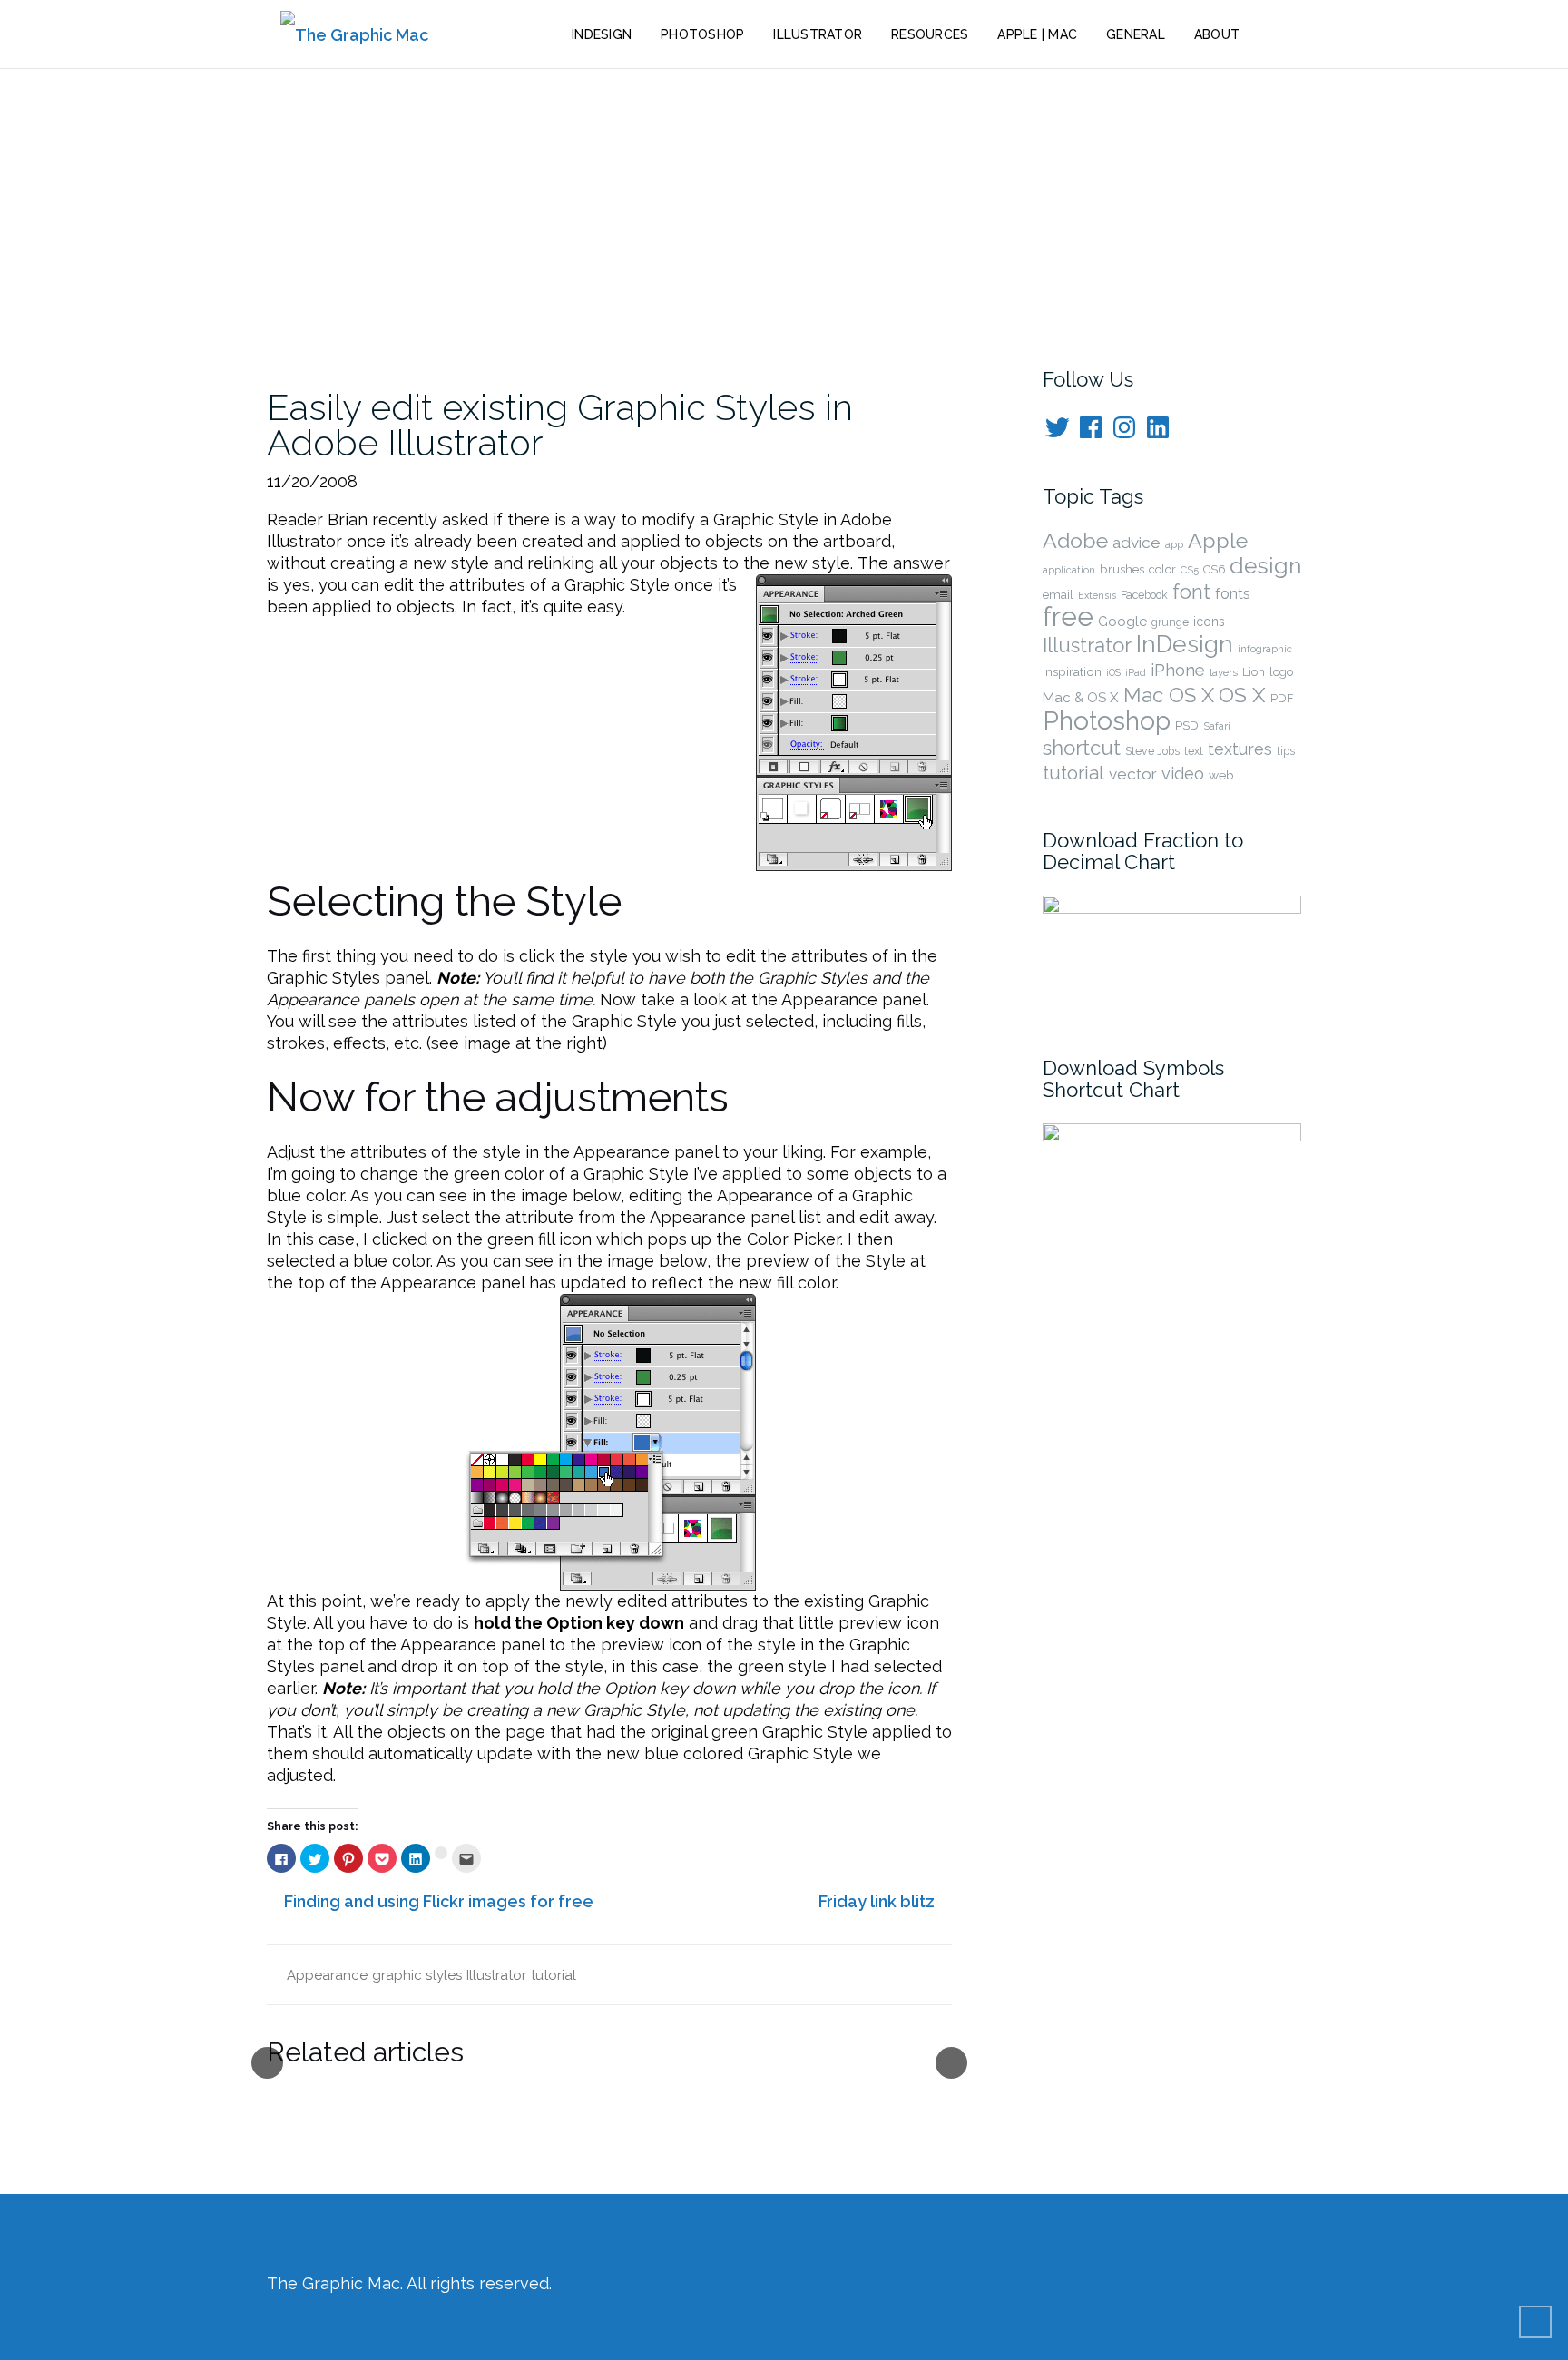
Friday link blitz (877, 1901)
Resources (930, 34)
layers (1224, 672)
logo (1281, 672)
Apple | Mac (1037, 34)
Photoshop (702, 34)
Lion (1254, 672)
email (1058, 595)
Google (1122, 622)
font (1191, 592)
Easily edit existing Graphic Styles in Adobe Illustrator (560, 425)
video (1183, 774)
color (1162, 569)
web (1221, 775)
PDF (1282, 698)
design (1265, 566)
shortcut (1082, 748)
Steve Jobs (1152, 751)
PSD (1187, 725)
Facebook (1144, 595)
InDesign (602, 34)
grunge (1170, 622)
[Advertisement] (784, 205)
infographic (1265, 649)
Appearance (327, 1975)
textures (1240, 749)
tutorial (554, 1975)
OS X (1242, 695)
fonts (1233, 593)
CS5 (1190, 570)
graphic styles (417, 1975)
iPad (1136, 673)
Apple (1218, 540)
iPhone (1178, 670)
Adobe (1075, 540)
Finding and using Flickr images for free (439, 1901)
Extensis (1097, 595)
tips (1286, 751)
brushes (1122, 569)
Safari (1217, 726)
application (1069, 570)
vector (1133, 774)
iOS (1113, 672)
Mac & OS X (1081, 698)
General (1136, 34)
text (1194, 751)
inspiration (1072, 671)
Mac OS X (1169, 695)
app (1174, 544)
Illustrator (818, 34)
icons (1209, 622)
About (1217, 34)
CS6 (1214, 569)
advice (1137, 543)
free (1068, 617)
